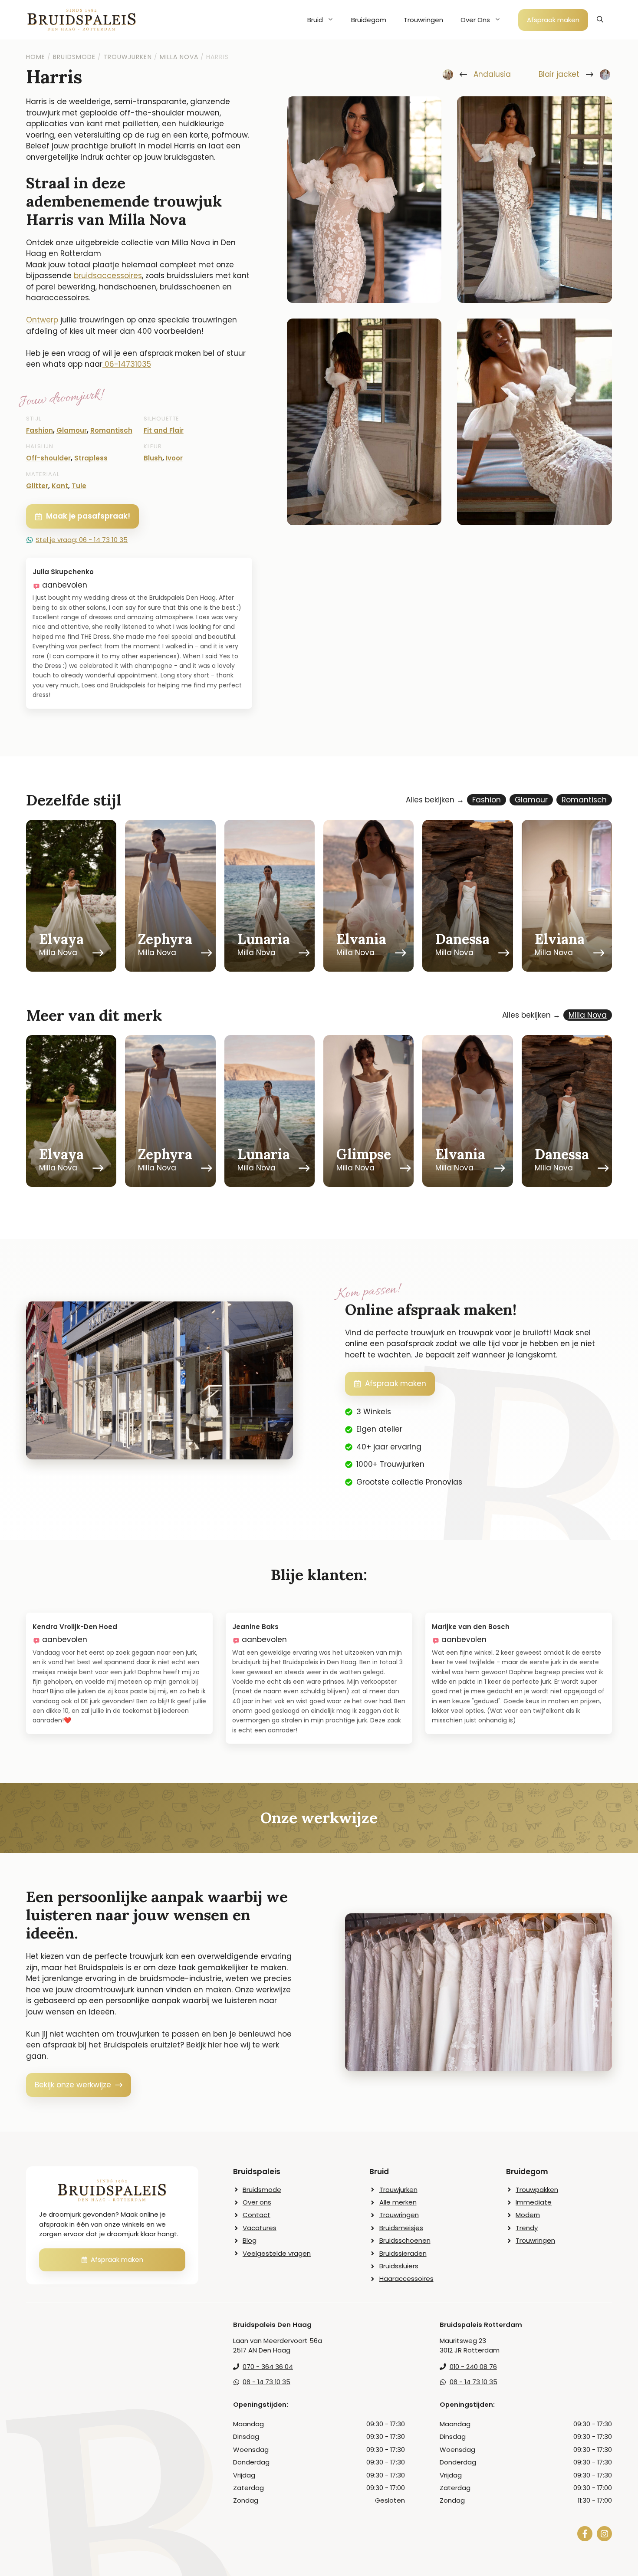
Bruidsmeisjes (401, 2228)
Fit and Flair (164, 430)
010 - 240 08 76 (473, 2367)
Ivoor (174, 458)
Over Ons (475, 20)
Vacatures (260, 2228)
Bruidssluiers (399, 2266)
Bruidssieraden (403, 2253)
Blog (250, 2240)
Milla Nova (588, 1015)
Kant (60, 486)
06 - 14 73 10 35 (266, 2382)
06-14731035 (128, 364)
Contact (257, 2215)
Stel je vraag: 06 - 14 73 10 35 (82, 540)
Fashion (39, 430)
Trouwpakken (537, 2190)
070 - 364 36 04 (268, 2367)
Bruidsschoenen (405, 2240)
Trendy (527, 2228)
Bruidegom (369, 20)
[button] (600, 20)
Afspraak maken (553, 20)
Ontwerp (42, 320)
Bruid (315, 20)
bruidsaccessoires (108, 276)
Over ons (257, 2202)
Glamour (72, 430)
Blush (153, 458)
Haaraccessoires (406, 2279)
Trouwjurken (398, 2190)
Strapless (91, 458)
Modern (528, 2215)
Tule (79, 486)
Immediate (534, 2202)
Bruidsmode (262, 2190)
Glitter (37, 486)
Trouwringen (423, 20)
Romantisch (111, 430)
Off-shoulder (48, 458)
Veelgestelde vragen (277, 2253)
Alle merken (398, 2202)
